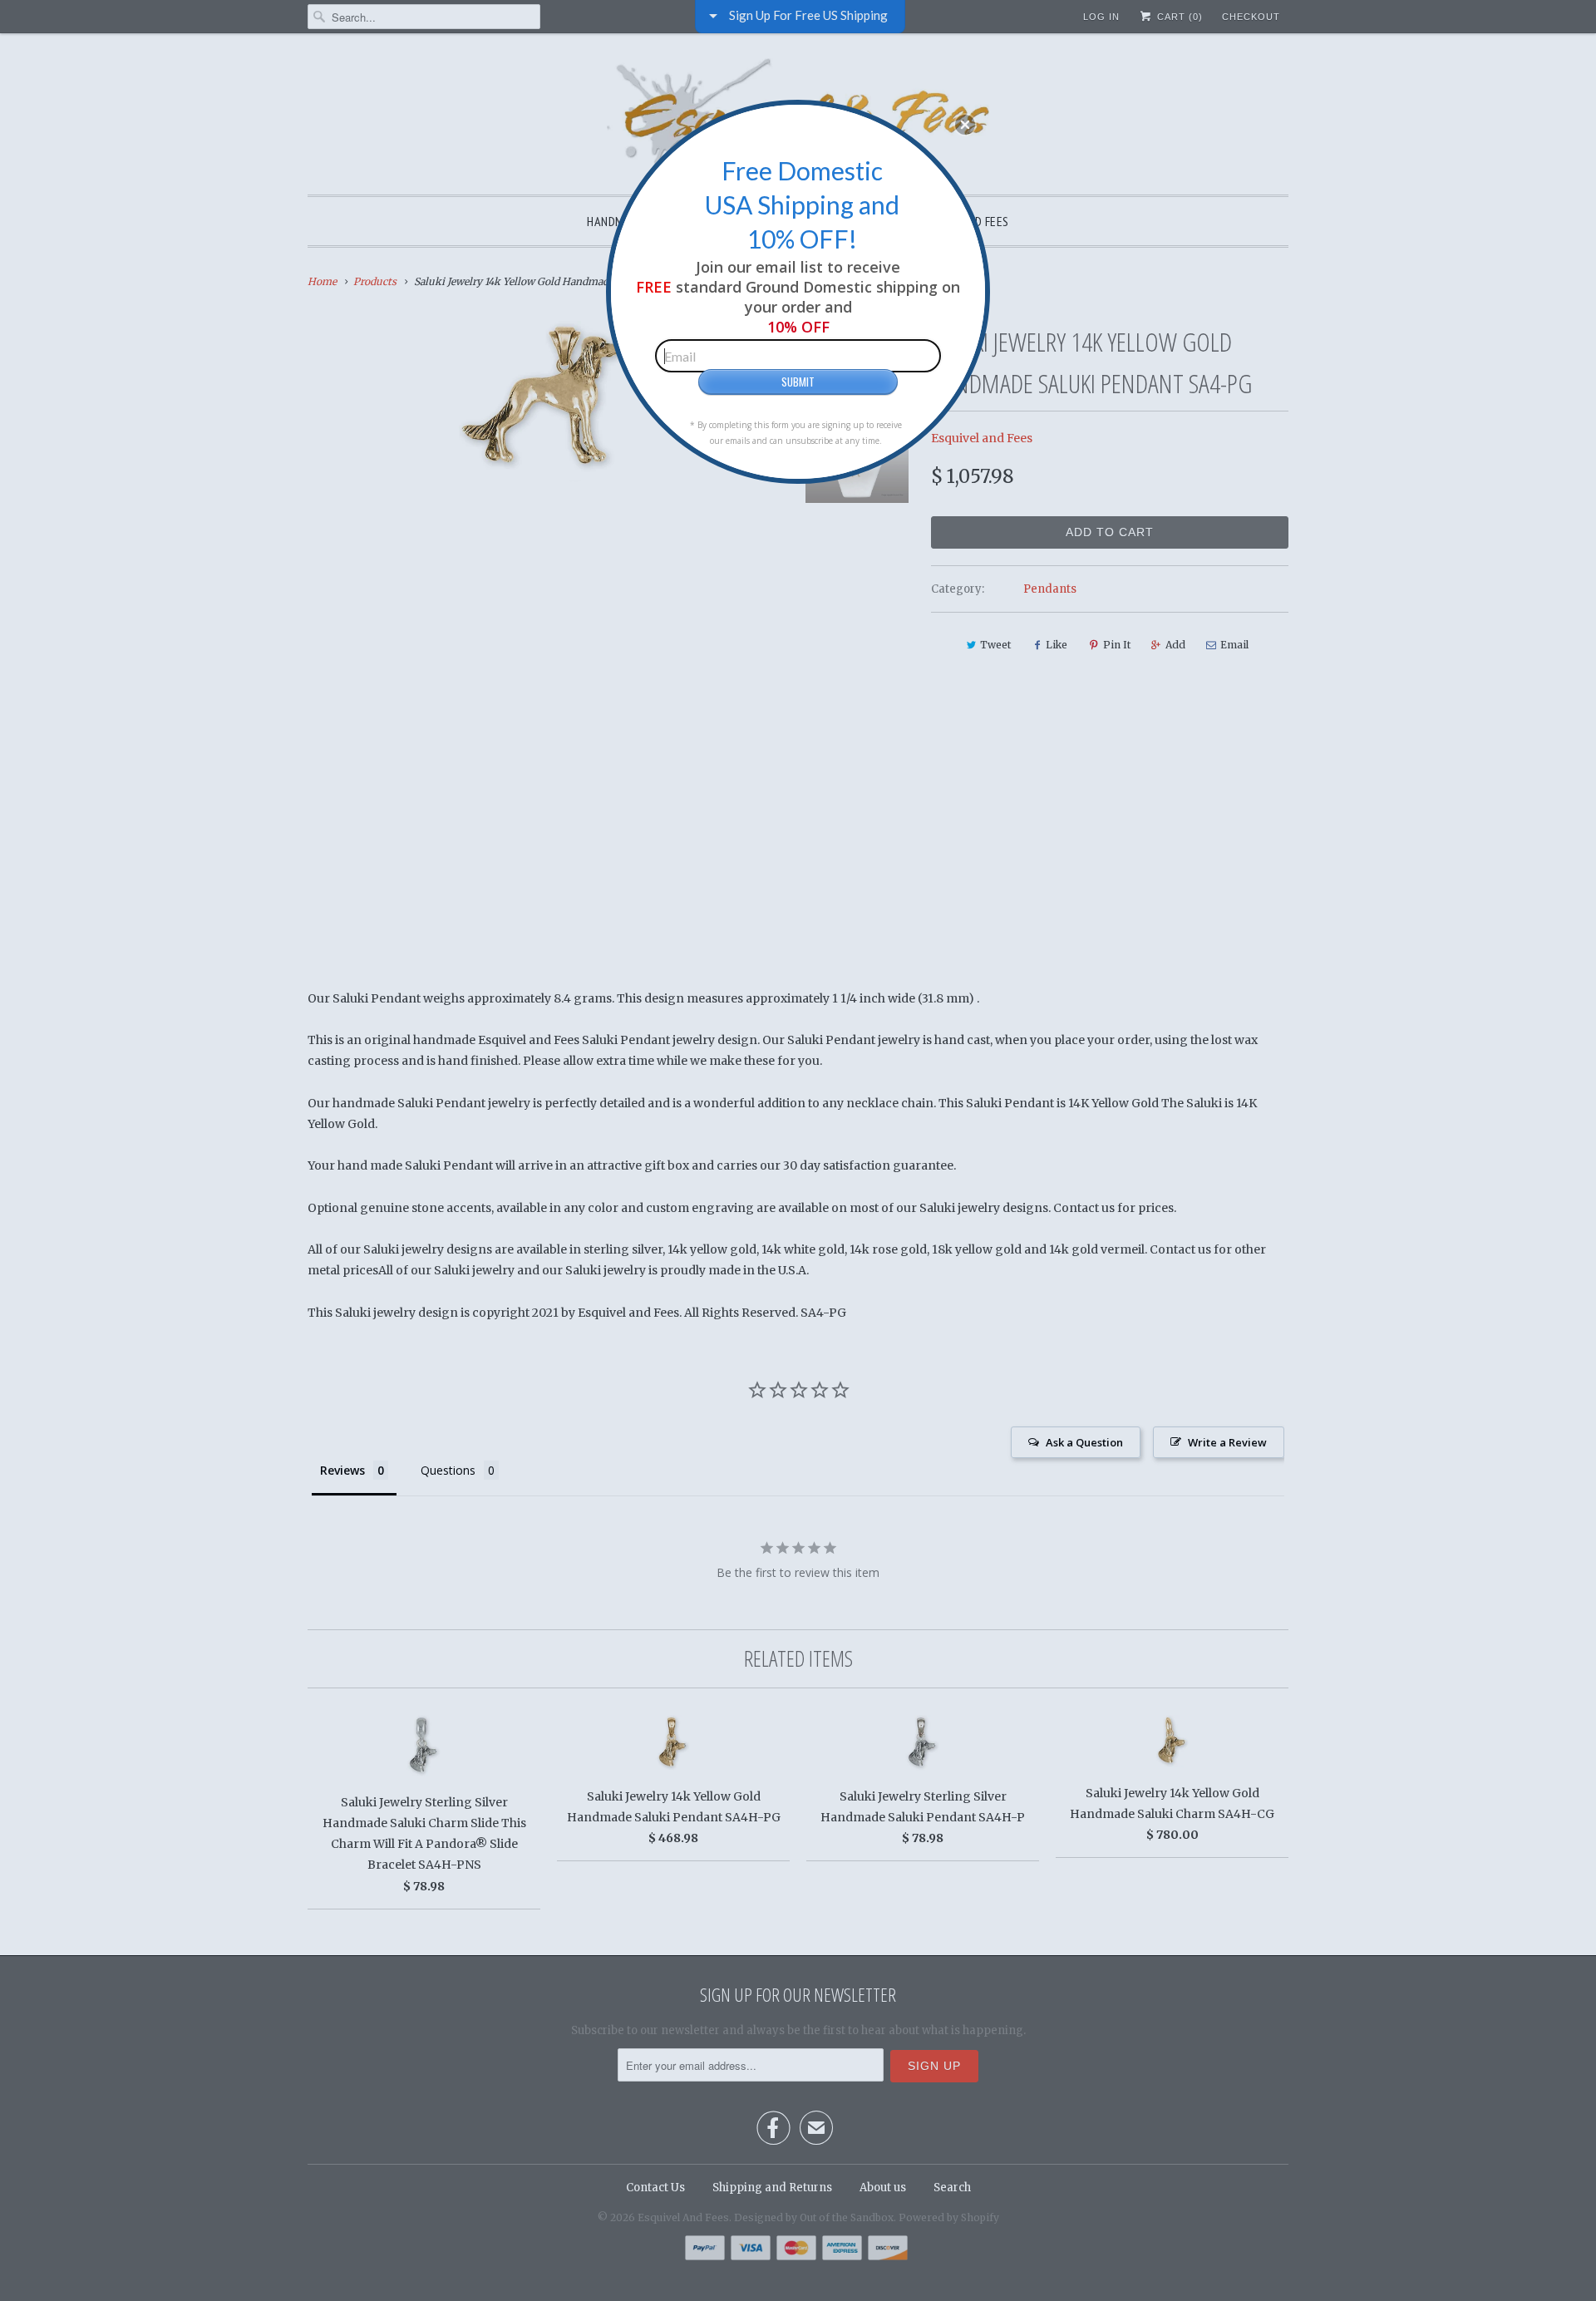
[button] (965, 125)
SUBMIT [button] (798, 382)
